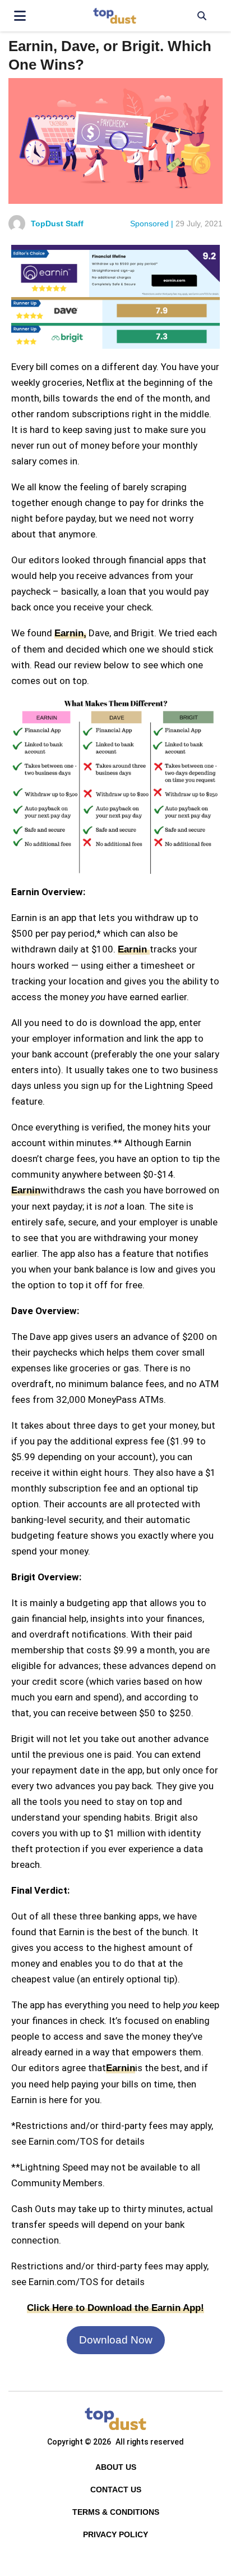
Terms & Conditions (116, 2512)
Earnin (26, 1190)
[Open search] (202, 16)
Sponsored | (152, 224)
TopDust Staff (57, 224)
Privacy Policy (115, 2534)
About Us (116, 2467)
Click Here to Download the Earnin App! (115, 2308)
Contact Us (116, 2490)
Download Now (116, 2340)
